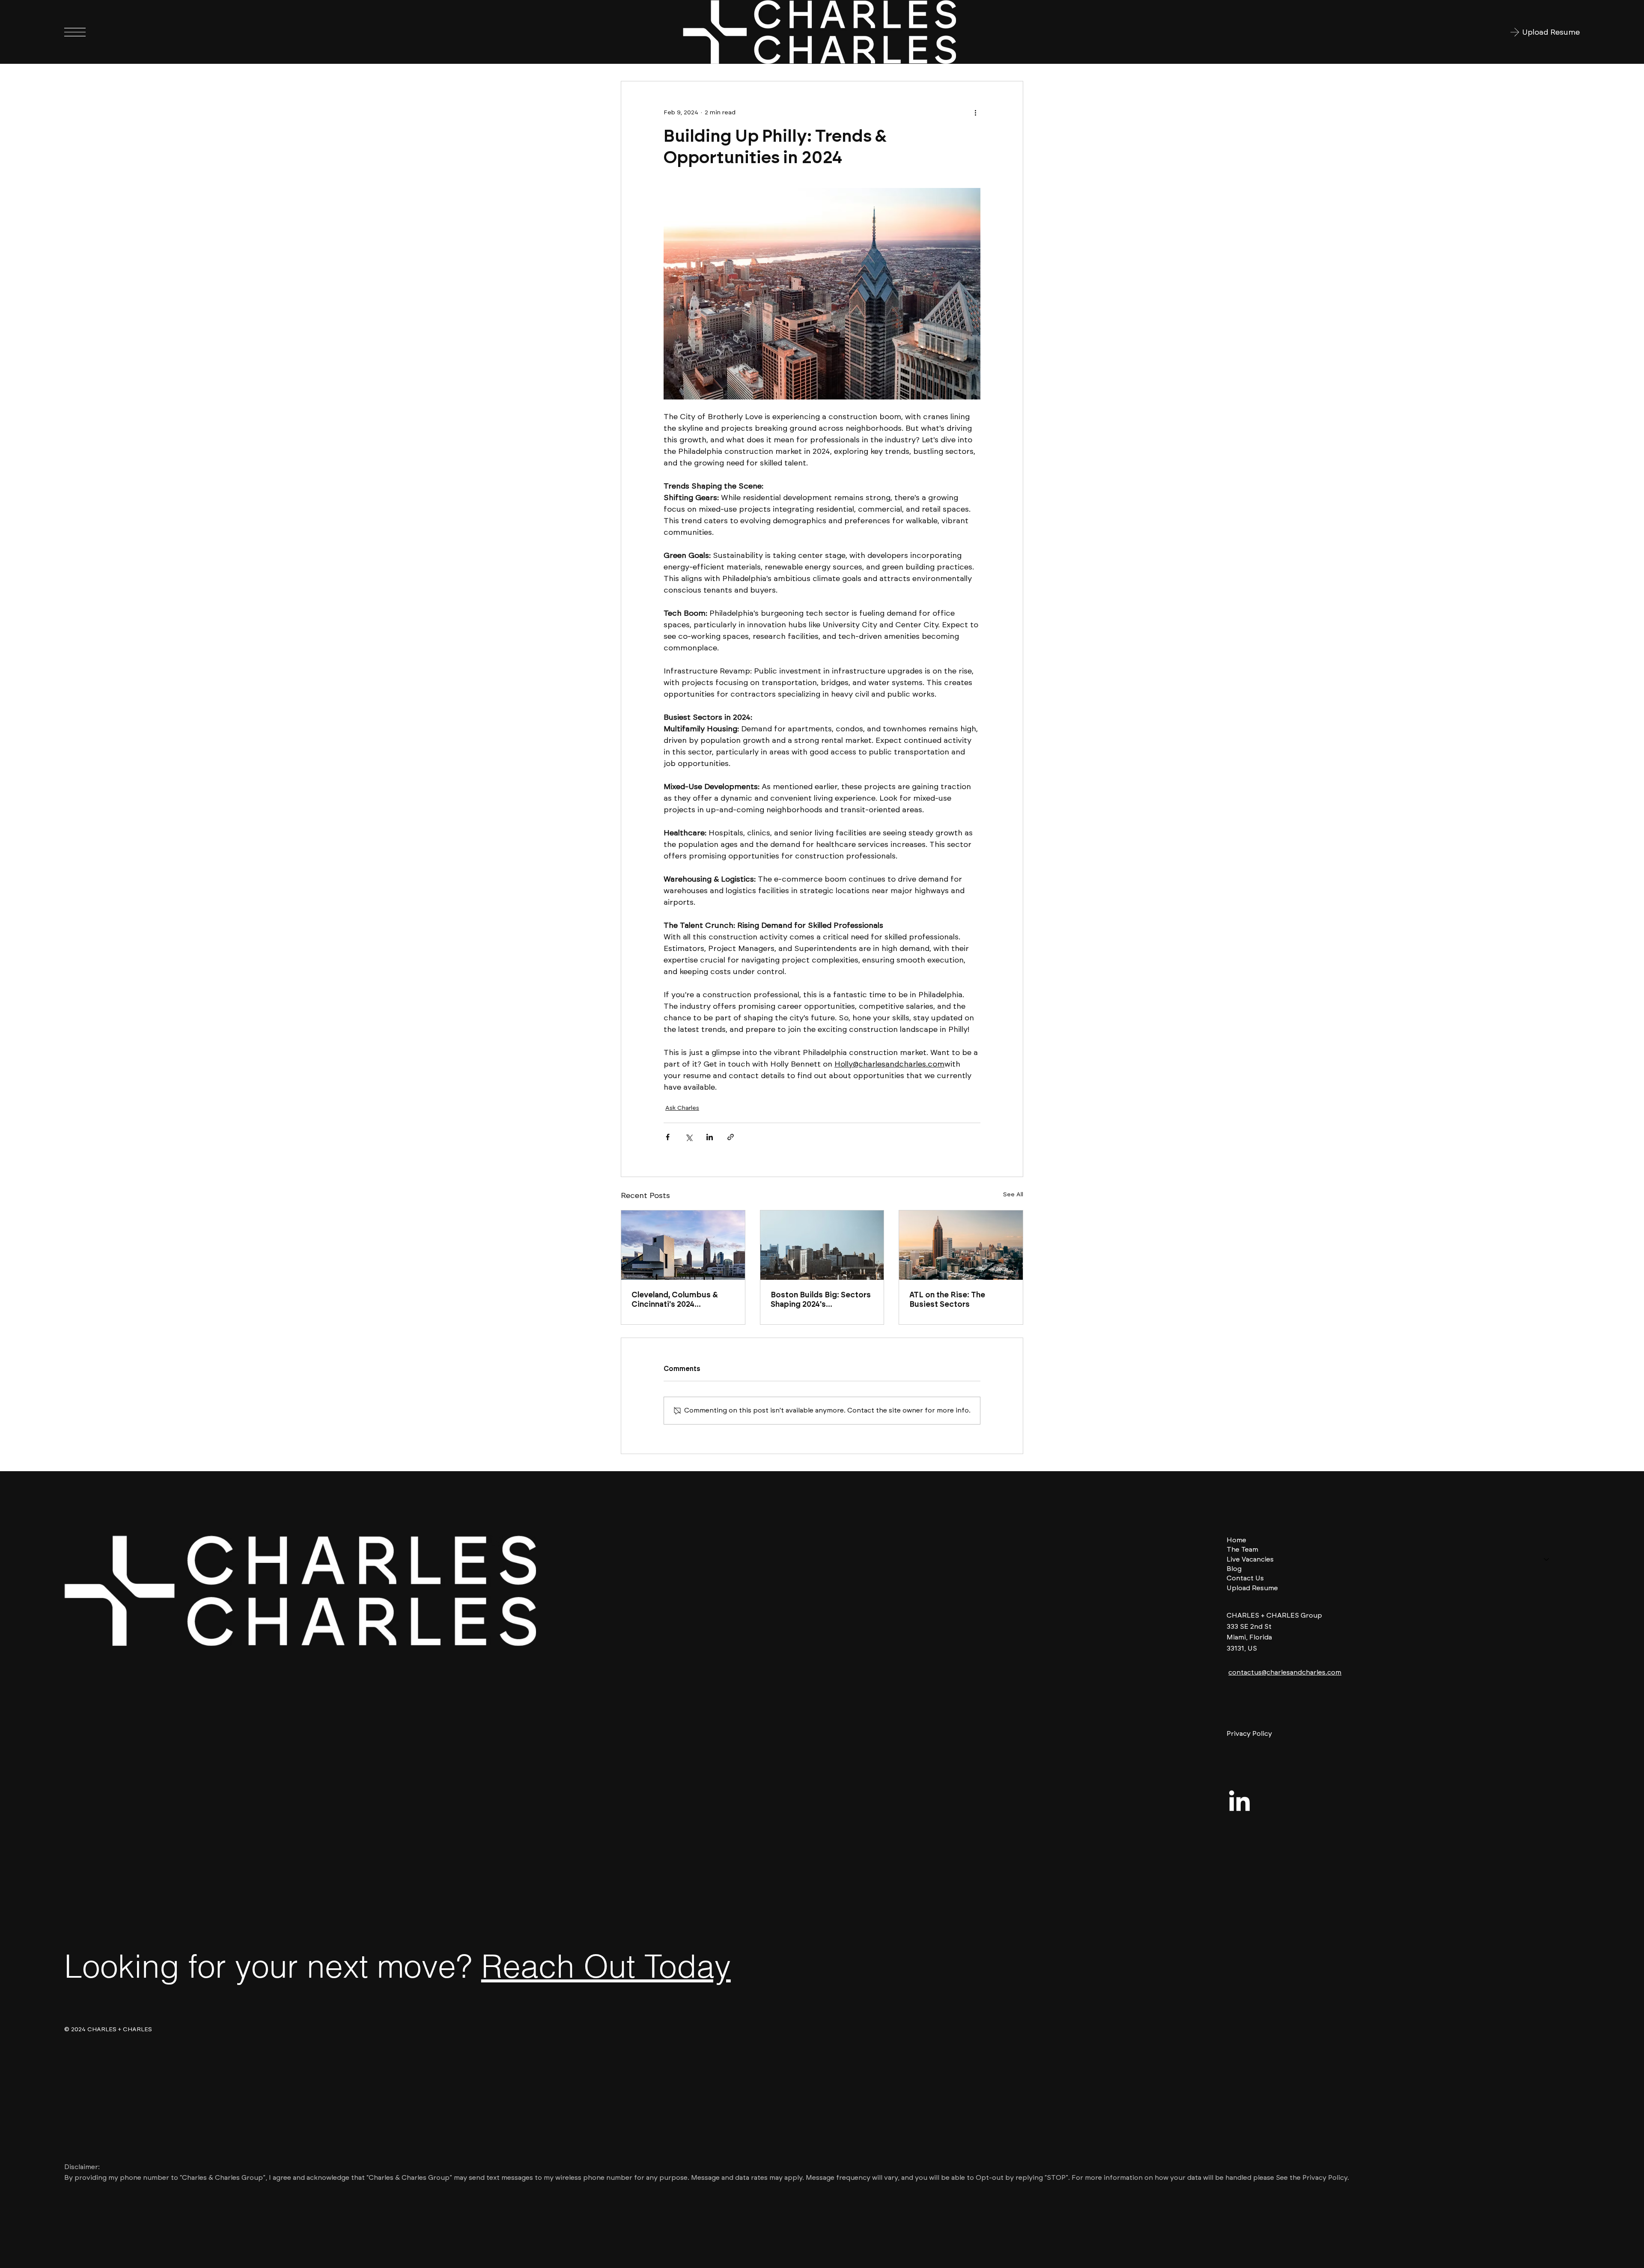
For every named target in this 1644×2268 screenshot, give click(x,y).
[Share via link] (731, 1137)
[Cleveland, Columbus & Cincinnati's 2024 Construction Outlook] (683, 1245)
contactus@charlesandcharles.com (1285, 1672)
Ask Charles (682, 1108)
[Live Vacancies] (1547, 1559)
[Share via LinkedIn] (710, 1137)
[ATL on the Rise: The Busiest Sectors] (961, 1245)
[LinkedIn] (1239, 1803)
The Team (1242, 1549)
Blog (1234, 1569)
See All (1013, 1194)
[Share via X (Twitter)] (689, 1137)
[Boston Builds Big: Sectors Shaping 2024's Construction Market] (822, 1245)
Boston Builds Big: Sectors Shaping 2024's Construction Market (821, 1299)
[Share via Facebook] (668, 1137)
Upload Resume (1252, 1588)
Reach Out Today (606, 1966)
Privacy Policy (1249, 1733)
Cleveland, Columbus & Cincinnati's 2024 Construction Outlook (675, 1299)
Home (1236, 1540)
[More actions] (975, 112)
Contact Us (1245, 1578)
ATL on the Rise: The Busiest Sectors (947, 1299)
